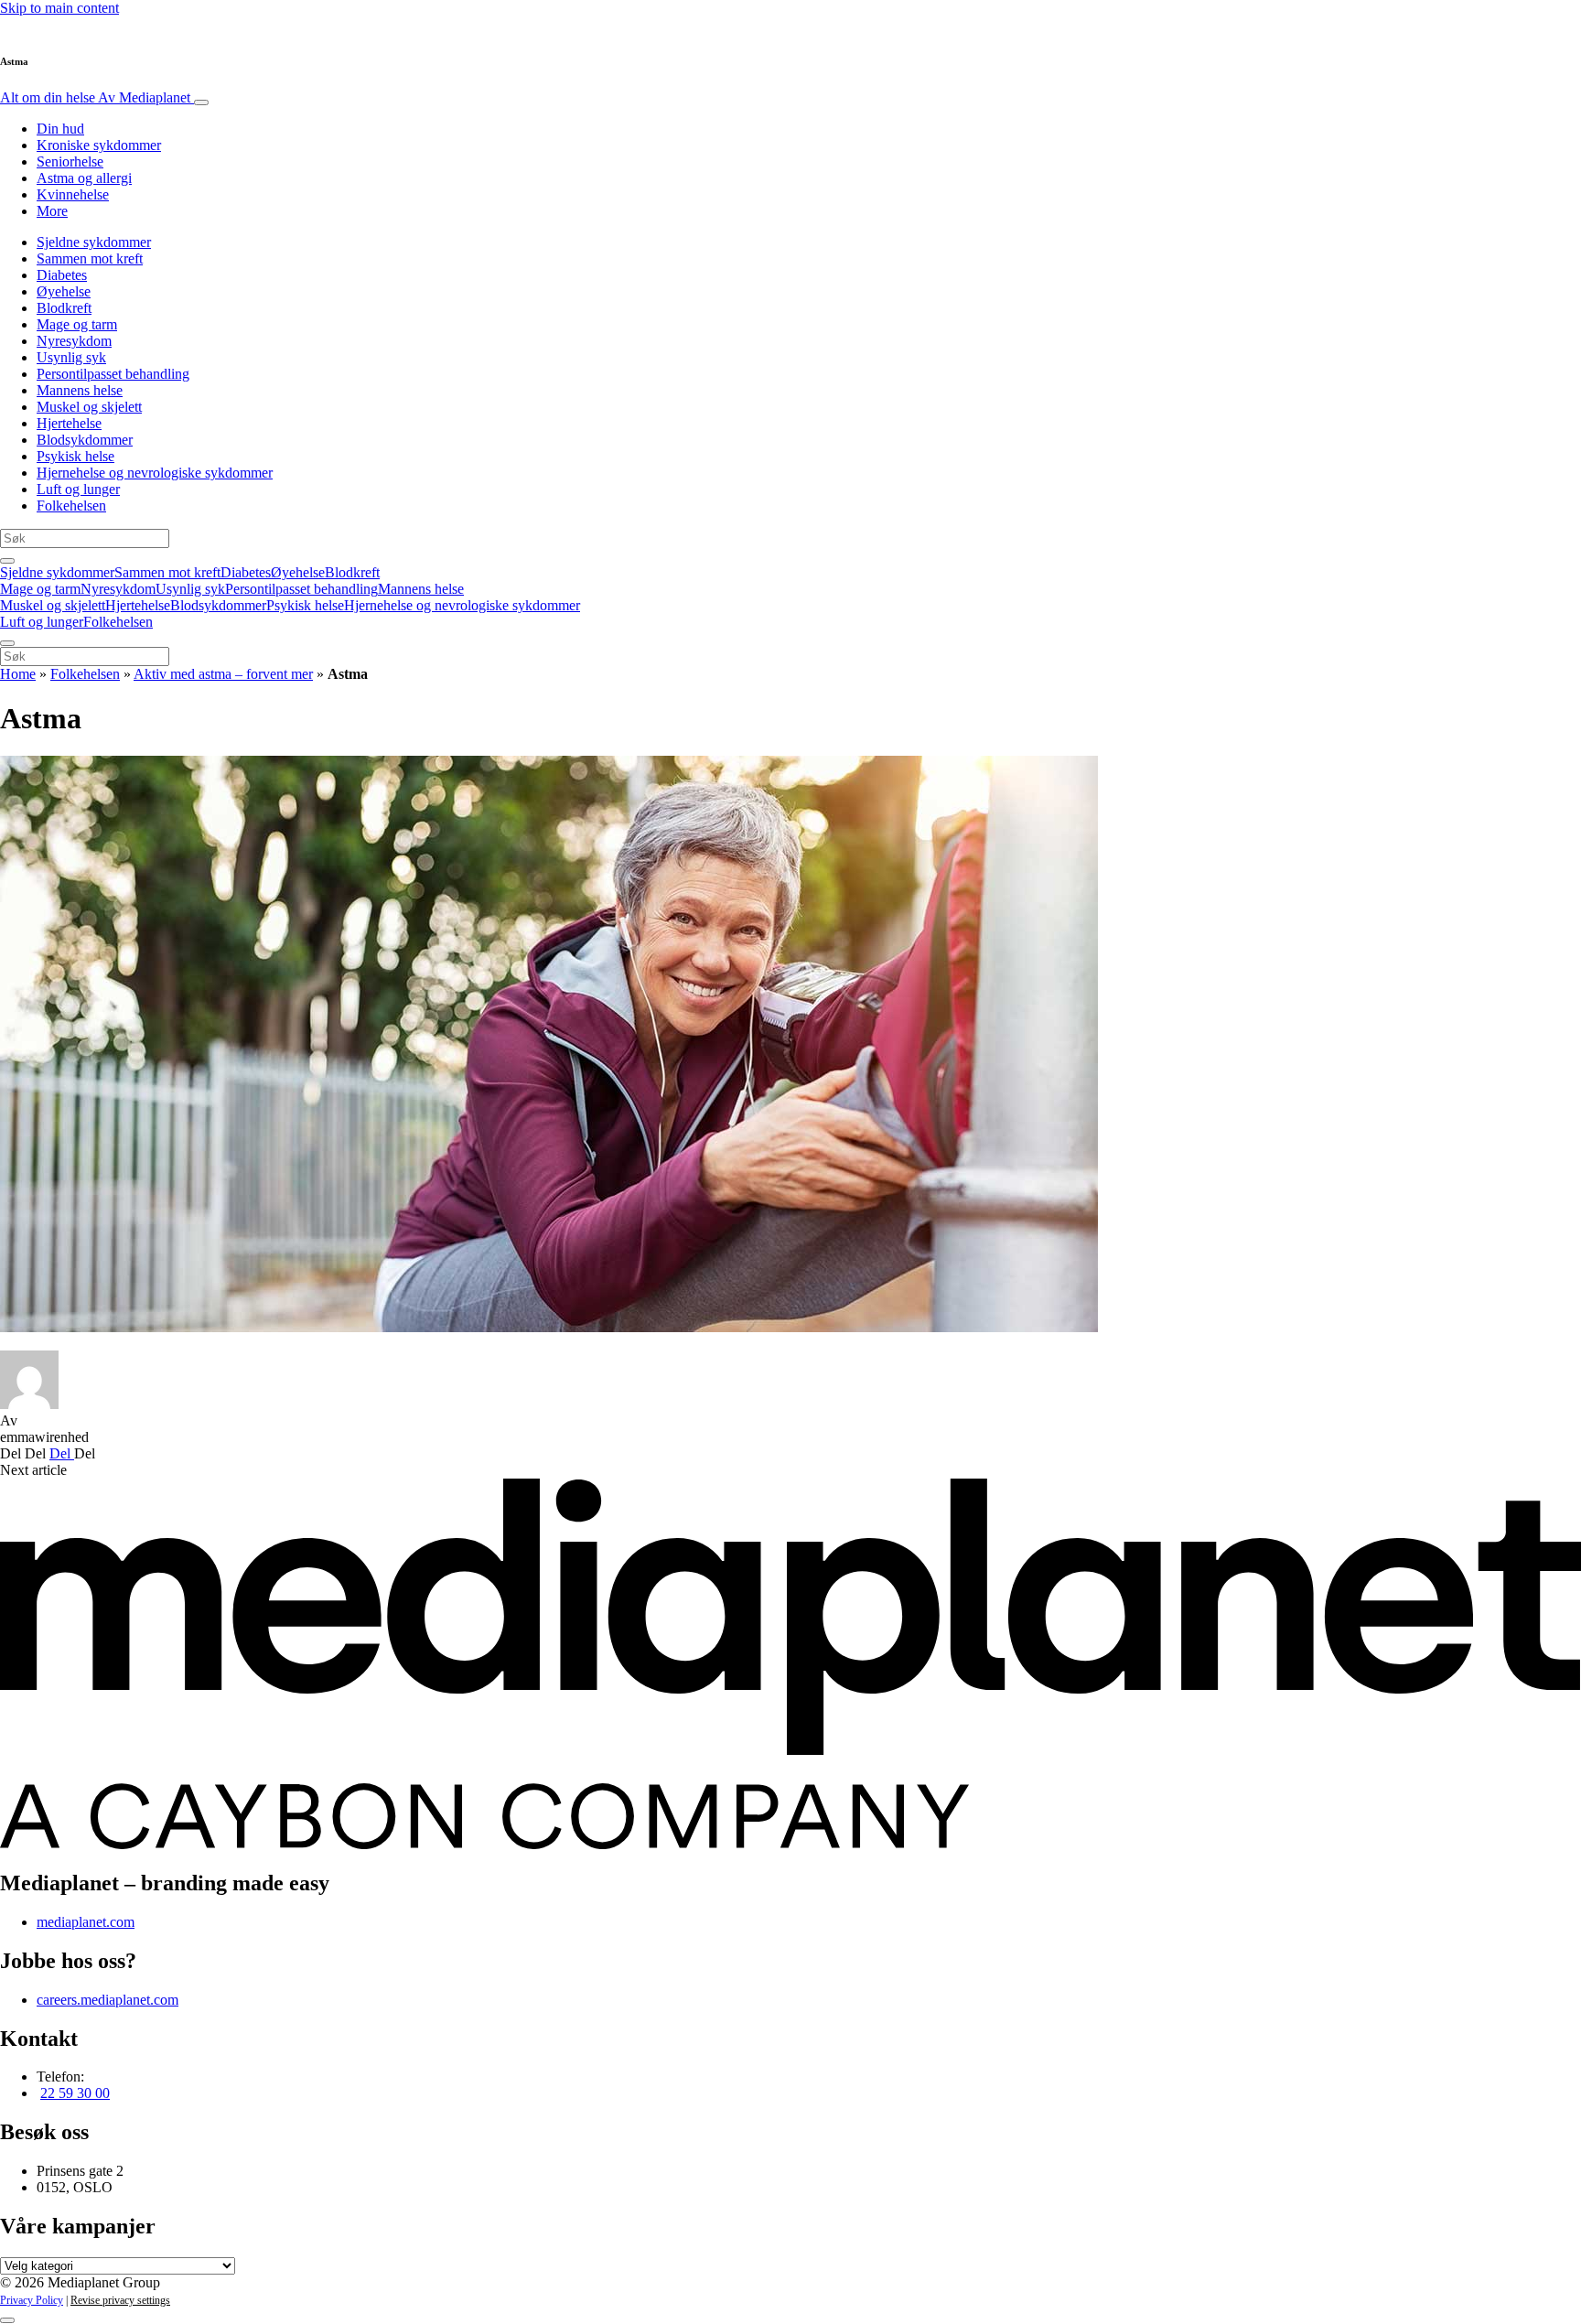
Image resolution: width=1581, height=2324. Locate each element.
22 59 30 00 (75, 2093)
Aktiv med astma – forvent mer (223, 674)
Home (18, 674)
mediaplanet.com (86, 1922)
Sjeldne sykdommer (94, 242)
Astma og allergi (84, 178)
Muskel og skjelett (89, 407)
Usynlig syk (71, 357)
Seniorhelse (70, 161)
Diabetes (62, 275)
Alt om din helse (95, 97)
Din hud (60, 129)
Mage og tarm (77, 324)
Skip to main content (59, 8)
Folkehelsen (71, 506)
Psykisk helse (75, 456)
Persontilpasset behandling (113, 374)
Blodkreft (64, 308)
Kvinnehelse (73, 194)
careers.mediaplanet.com (108, 2000)
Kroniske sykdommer (99, 145)
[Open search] (7, 561)
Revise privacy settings (120, 2300)
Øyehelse (64, 291)
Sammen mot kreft (90, 258)
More (52, 211)
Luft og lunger (78, 489)
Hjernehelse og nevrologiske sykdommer (155, 473)
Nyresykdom (74, 341)
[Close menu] (7, 643)
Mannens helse (80, 390)
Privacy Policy (32, 2300)
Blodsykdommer (85, 440)
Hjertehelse (69, 423)
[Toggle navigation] (201, 102)
